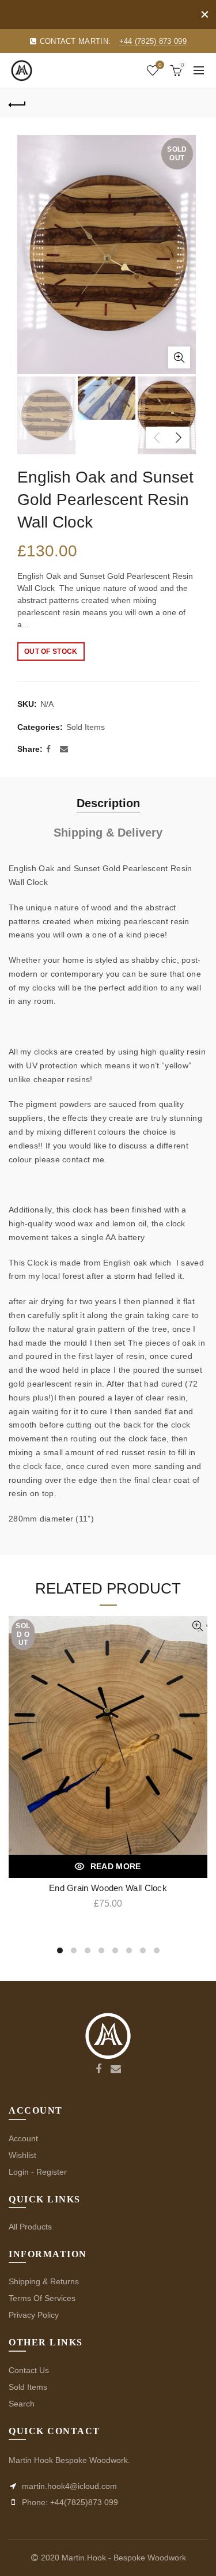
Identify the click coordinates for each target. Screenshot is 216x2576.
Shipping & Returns (44, 2281)
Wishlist (160, 65)
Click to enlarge (179, 357)
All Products (30, 2227)
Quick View (197, 1626)
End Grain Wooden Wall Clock (108, 1888)
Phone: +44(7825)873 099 (69, 2502)
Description (108, 803)
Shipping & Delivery (108, 833)
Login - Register (38, 2172)
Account (23, 2138)
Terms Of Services (42, 2298)
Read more (116, 1866)
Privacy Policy (34, 2315)
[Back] (17, 103)
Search (22, 2404)
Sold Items (86, 727)
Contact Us (29, 2370)
